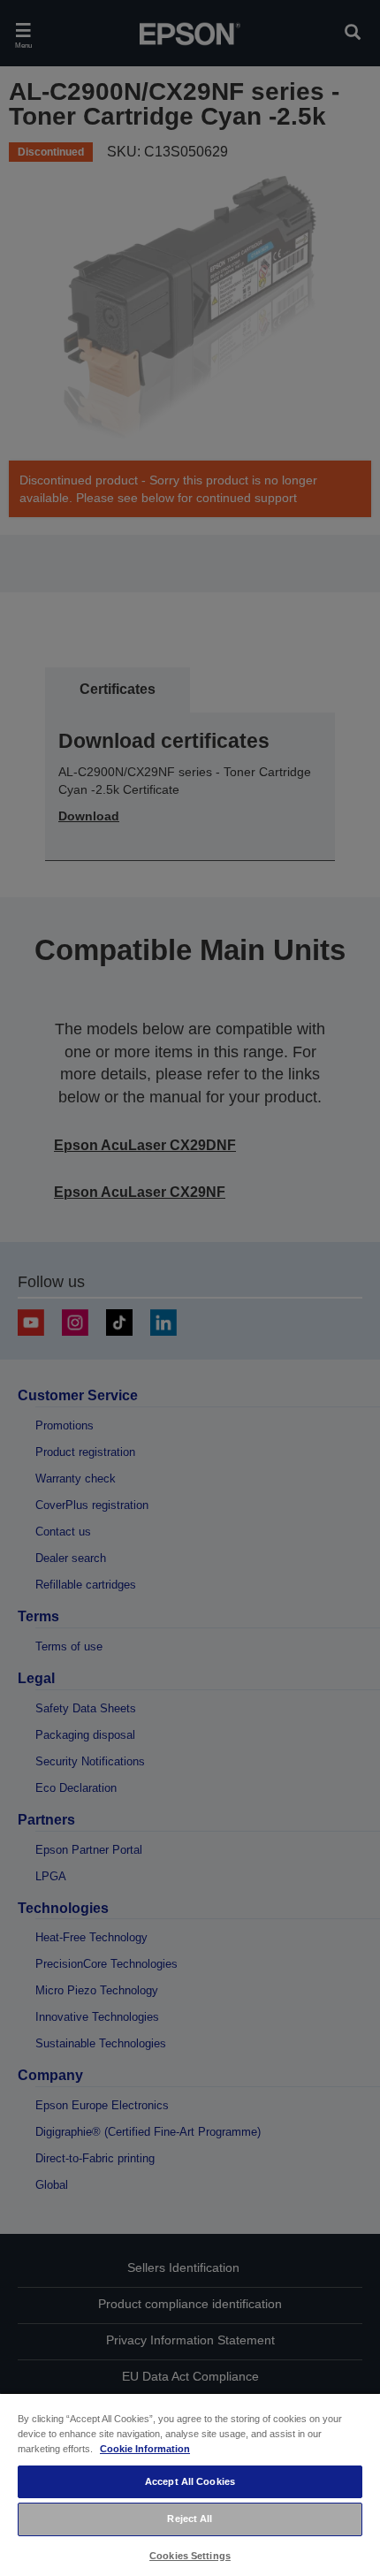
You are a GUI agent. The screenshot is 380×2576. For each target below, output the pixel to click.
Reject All (190, 2519)
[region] (190, 2484)
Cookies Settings (190, 2556)
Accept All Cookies (190, 2481)
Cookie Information (145, 2449)
